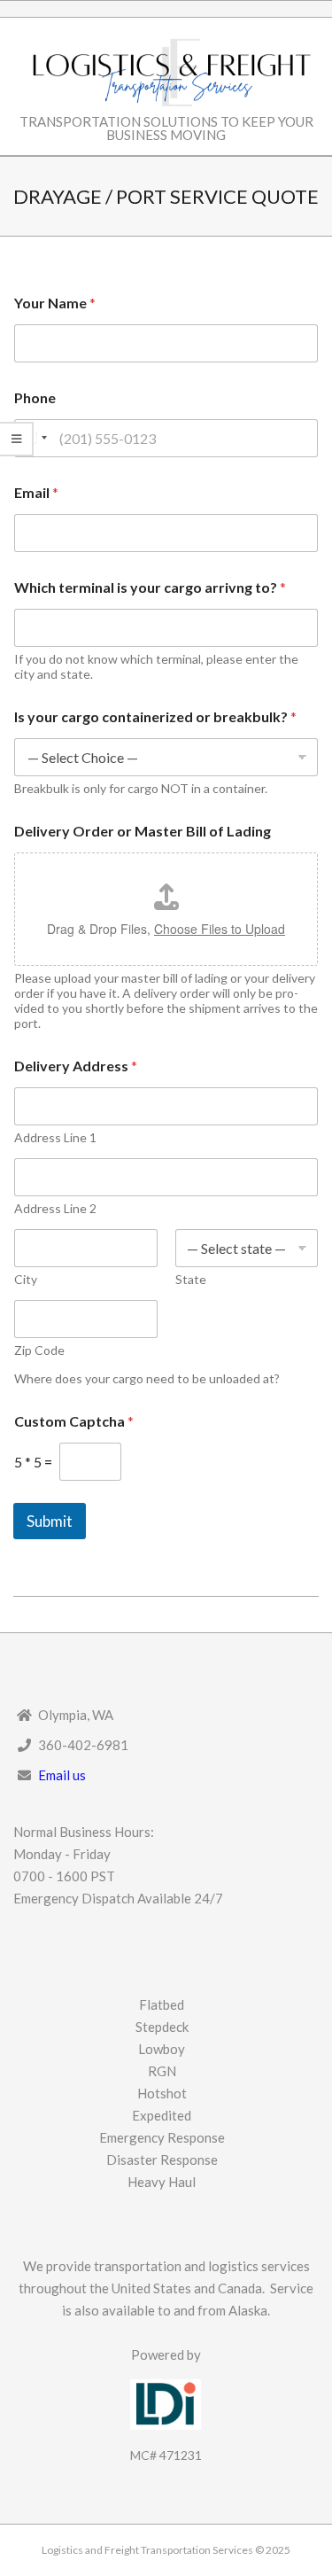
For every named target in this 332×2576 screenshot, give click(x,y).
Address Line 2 (55, 1208)
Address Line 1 (55, 1137)
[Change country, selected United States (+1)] (34, 438)
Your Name (55, 303)
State (191, 1279)
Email (36, 492)
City (26, 1279)
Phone (35, 397)
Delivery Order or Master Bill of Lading (143, 831)
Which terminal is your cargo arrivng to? (150, 587)
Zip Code (39, 1350)
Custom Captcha (74, 1421)
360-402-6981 (83, 1745)
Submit (50, 1521)
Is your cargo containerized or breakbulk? (155, 716)
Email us (62, 1775)
